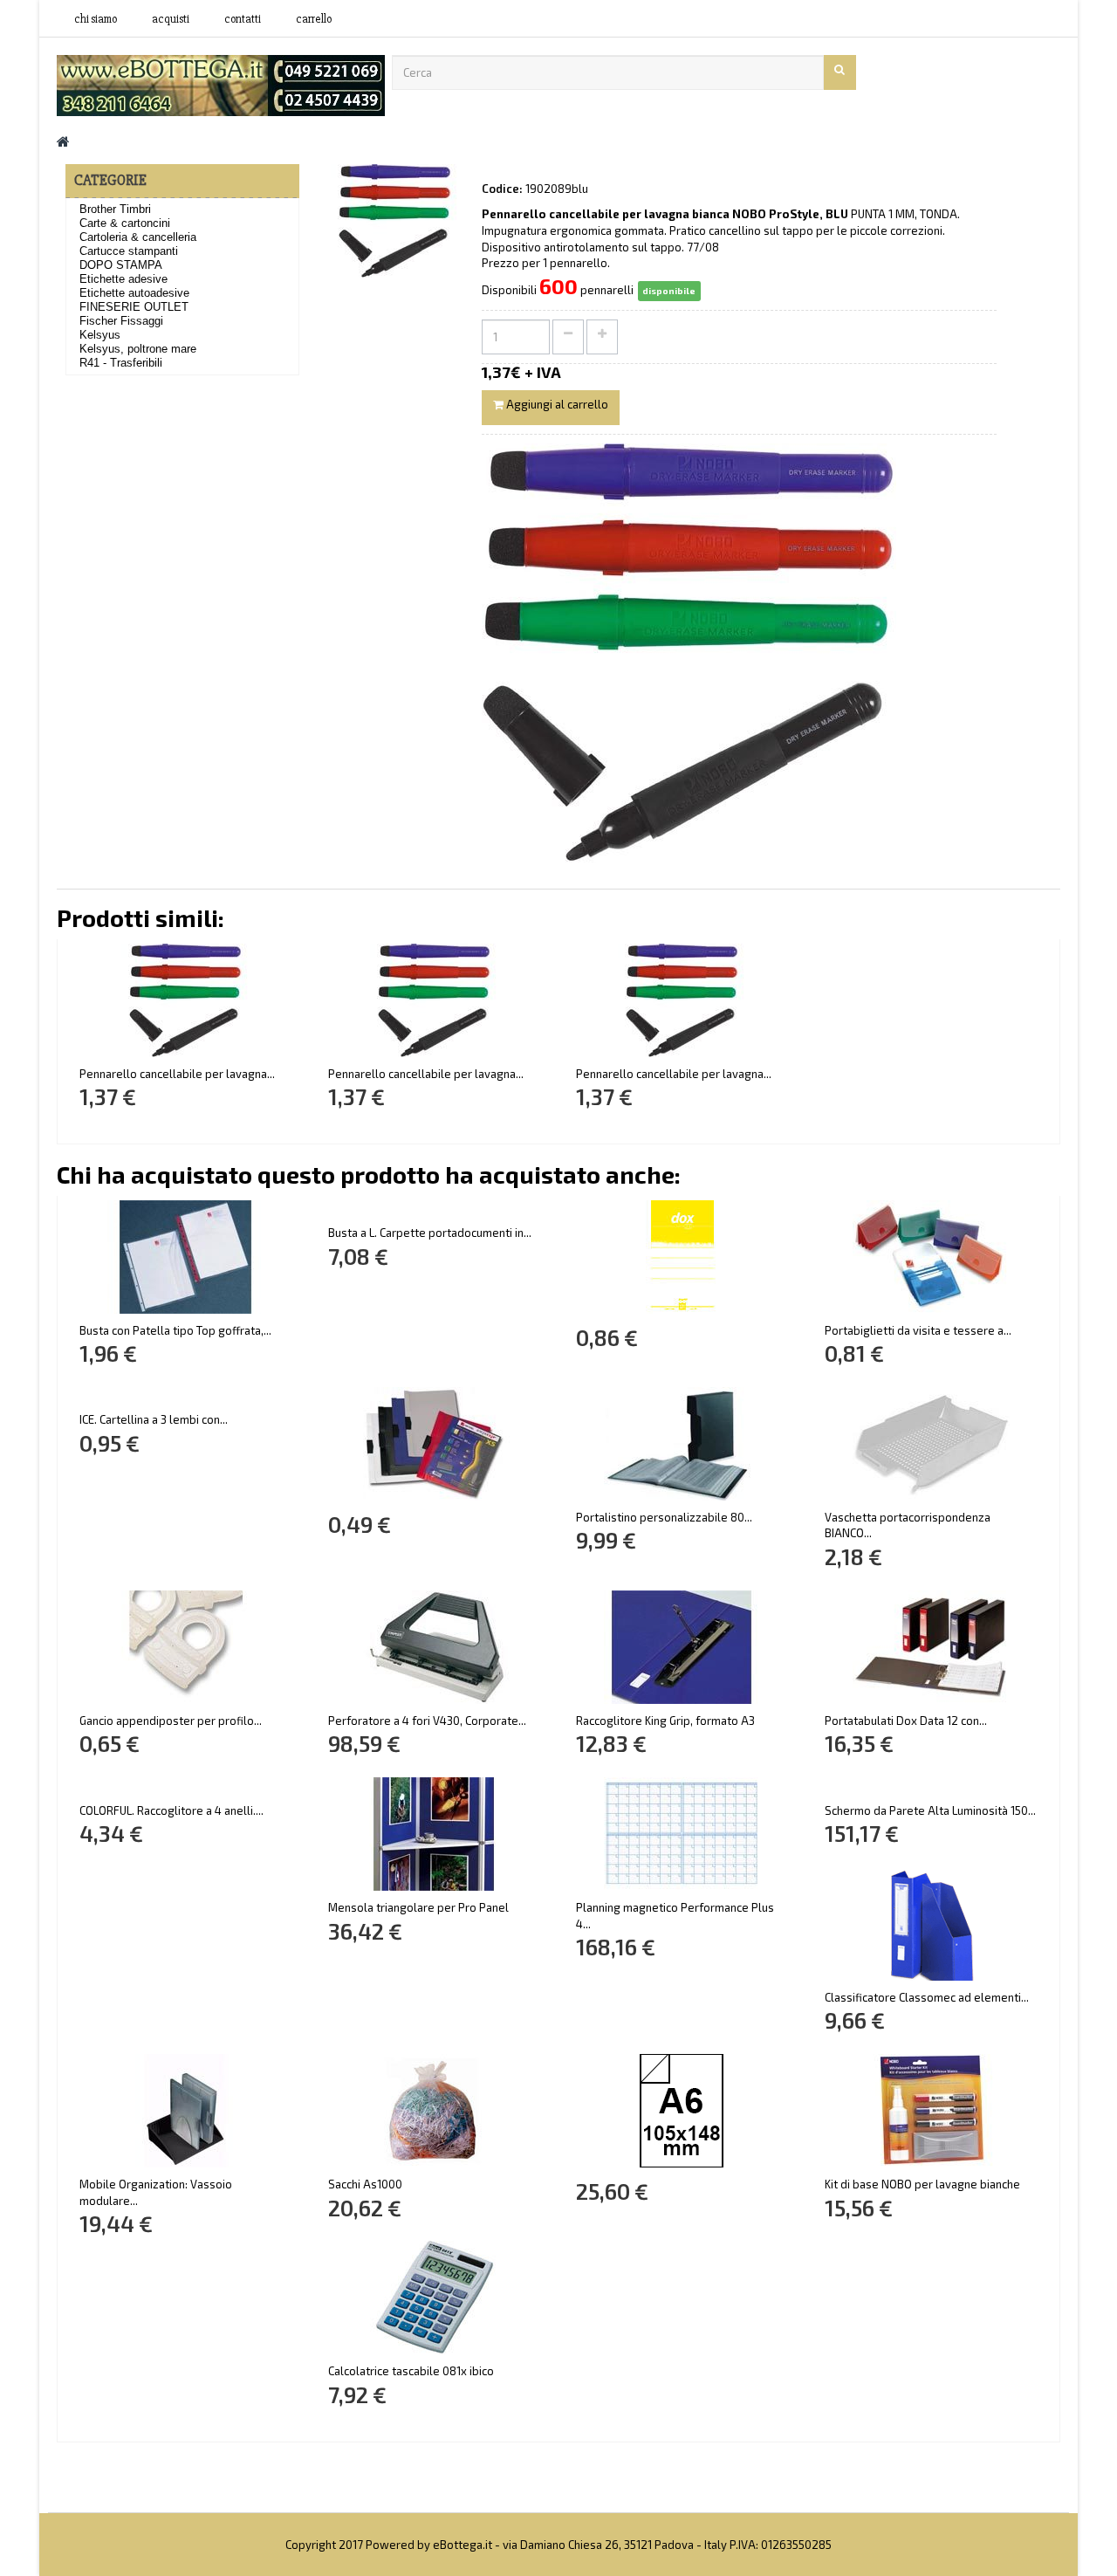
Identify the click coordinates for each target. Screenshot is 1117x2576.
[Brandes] (221, 84)
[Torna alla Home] (63, 141)
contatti (243, 19)
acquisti (171, 19)
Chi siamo (96, 19)
